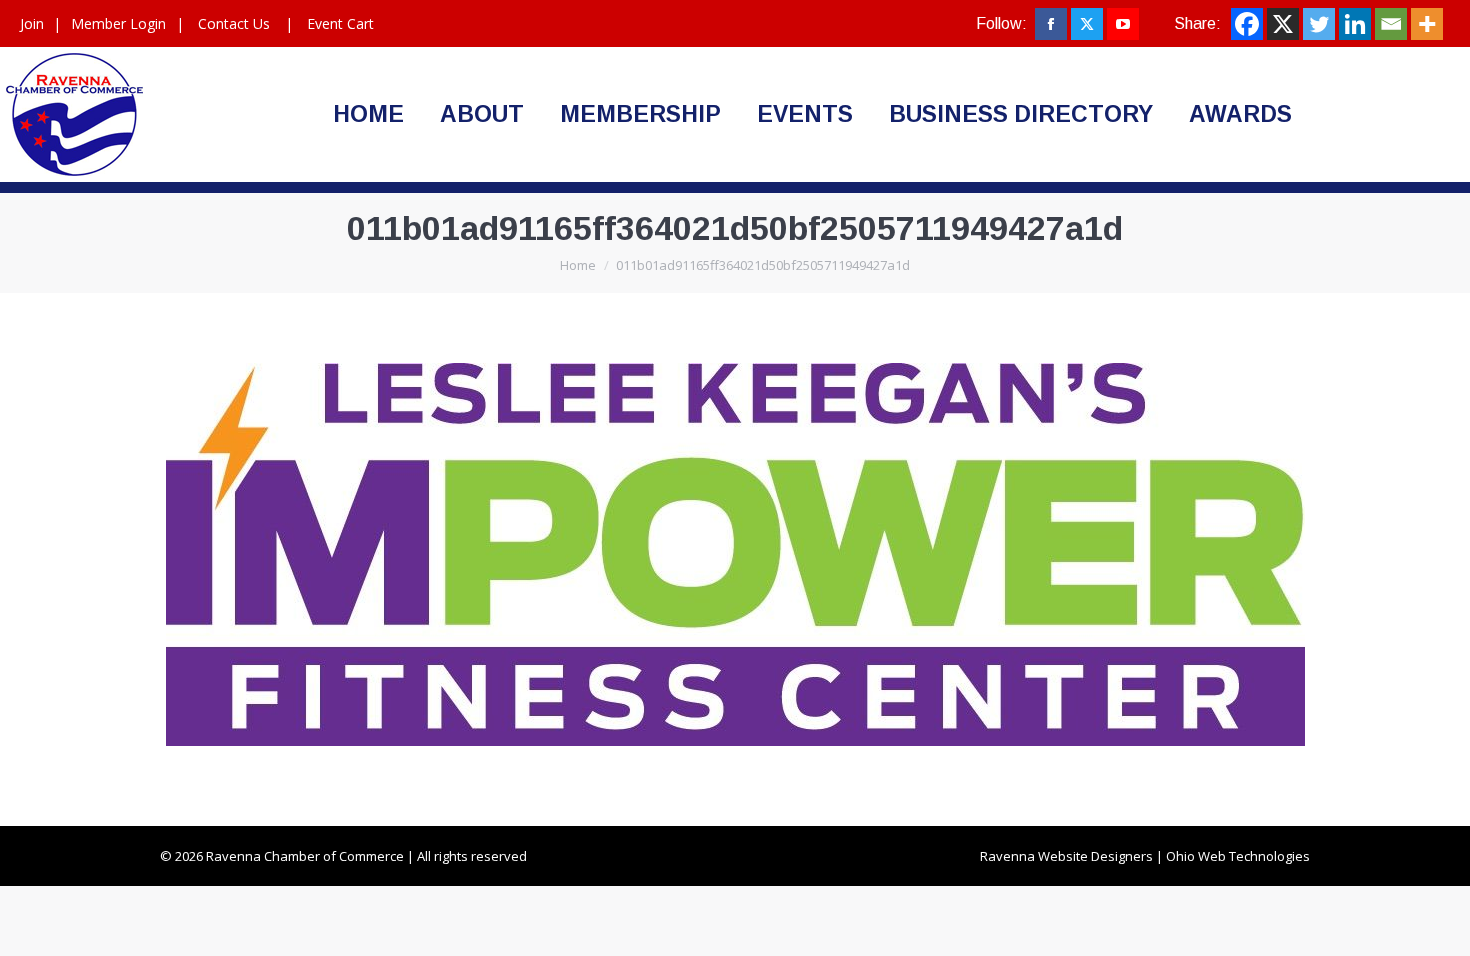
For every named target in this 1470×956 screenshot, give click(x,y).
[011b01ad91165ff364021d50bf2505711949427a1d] (735, 554)
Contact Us (234, 23)
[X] (1283, 24)
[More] (1427, 24)
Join (32, 23)
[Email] (1391, 24)
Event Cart (340, 23)
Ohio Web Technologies (1238, 856)
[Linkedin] (1355, 24)
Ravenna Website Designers (1066, 856)
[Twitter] (1319, 24)
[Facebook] (1247, 24)
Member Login (118, 23)
